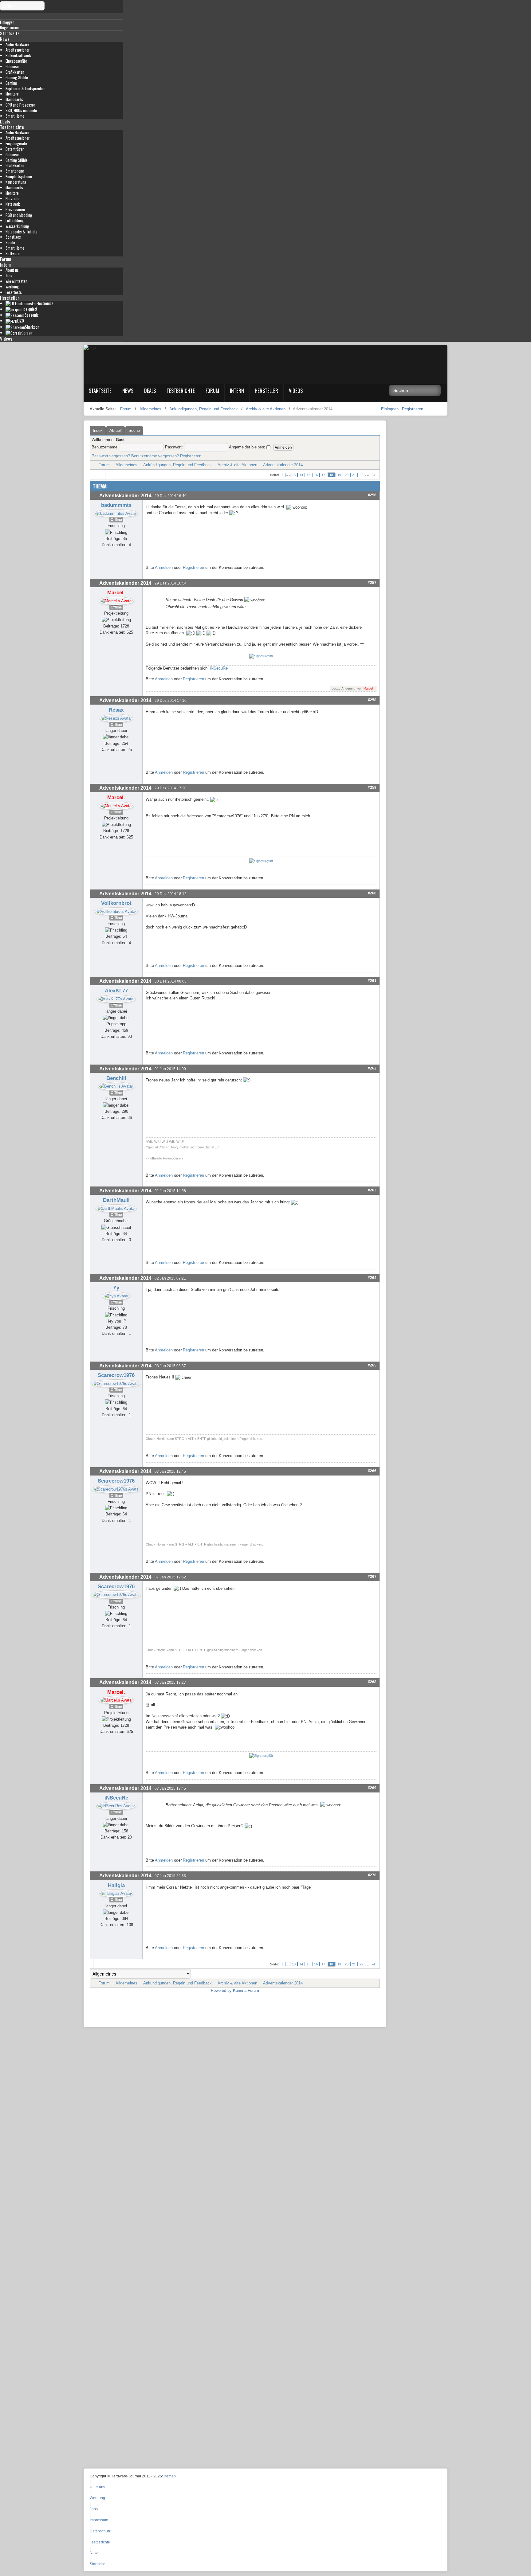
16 (316, 475)
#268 (372, 1682)
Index (98, 430)
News (5, 39)
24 (373, 475)
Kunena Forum (246, 1990)
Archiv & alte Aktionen (237, 465)
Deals (5, 121)
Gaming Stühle (17, 160)
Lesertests (14, 292)
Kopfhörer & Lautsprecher (25, 89)
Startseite (10, 33)
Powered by (221, 1990)
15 (309, 475)
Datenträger (15, 149)
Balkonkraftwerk (18, 55)
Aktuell (116, 430)
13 (294, 475)
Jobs (9, 276)
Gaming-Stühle (17, 78)
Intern (6, 264)
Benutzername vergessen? (155, 456)
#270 (372, 1875)
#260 (372, 893)
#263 (372, 1190)
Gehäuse (12, 66)
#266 (372, 1471)
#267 (372, 1576)
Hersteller (10, 298)
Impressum (99, 2520)
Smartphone (15, 171)
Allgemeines (126, 465)
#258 (372, 700)
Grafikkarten (15, 72)
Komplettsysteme (19, 176)
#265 (372, 1365)
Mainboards (14, 99)
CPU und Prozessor (20, 105)
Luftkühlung (15, 221)
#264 (372, 1278)
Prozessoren (15, 210)
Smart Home (15, 116)
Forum (6, 259)
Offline (116, 520)
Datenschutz (100, 2531)
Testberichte (12, 127)
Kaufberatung (16, 182)
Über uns (97, 2487)
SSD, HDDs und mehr (21, 110)
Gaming (11, 83)
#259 (372, 787)
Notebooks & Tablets (22, 232)
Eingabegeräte (16, 61)
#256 (372, 495)
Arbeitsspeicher (18, 50)
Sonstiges (13, 237)
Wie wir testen (16, 281)
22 (361, 475)
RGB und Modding (19, 215)
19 (339, 475)
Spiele (10, 242)
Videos (6, 338)
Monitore (12, 94)
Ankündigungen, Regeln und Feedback (177, 465)
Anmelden (164, 567)
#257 (372, 582)
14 (301, 475)
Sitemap (169, 2476)
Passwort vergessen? (111, 456)
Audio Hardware (17, 44)
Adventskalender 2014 (283, 465)
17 (323, 475)
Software (13, 254)
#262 (372, 1068)
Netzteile (12, 199)
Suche (134, 430)
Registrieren (413, 409)
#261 (372, 981)
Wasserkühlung (17, 226)
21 (354, 475)
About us (12, 270)
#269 (372, 1788)
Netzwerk (13, 204)
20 (347, 475)
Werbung (12, 287)
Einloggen (390, 409)
